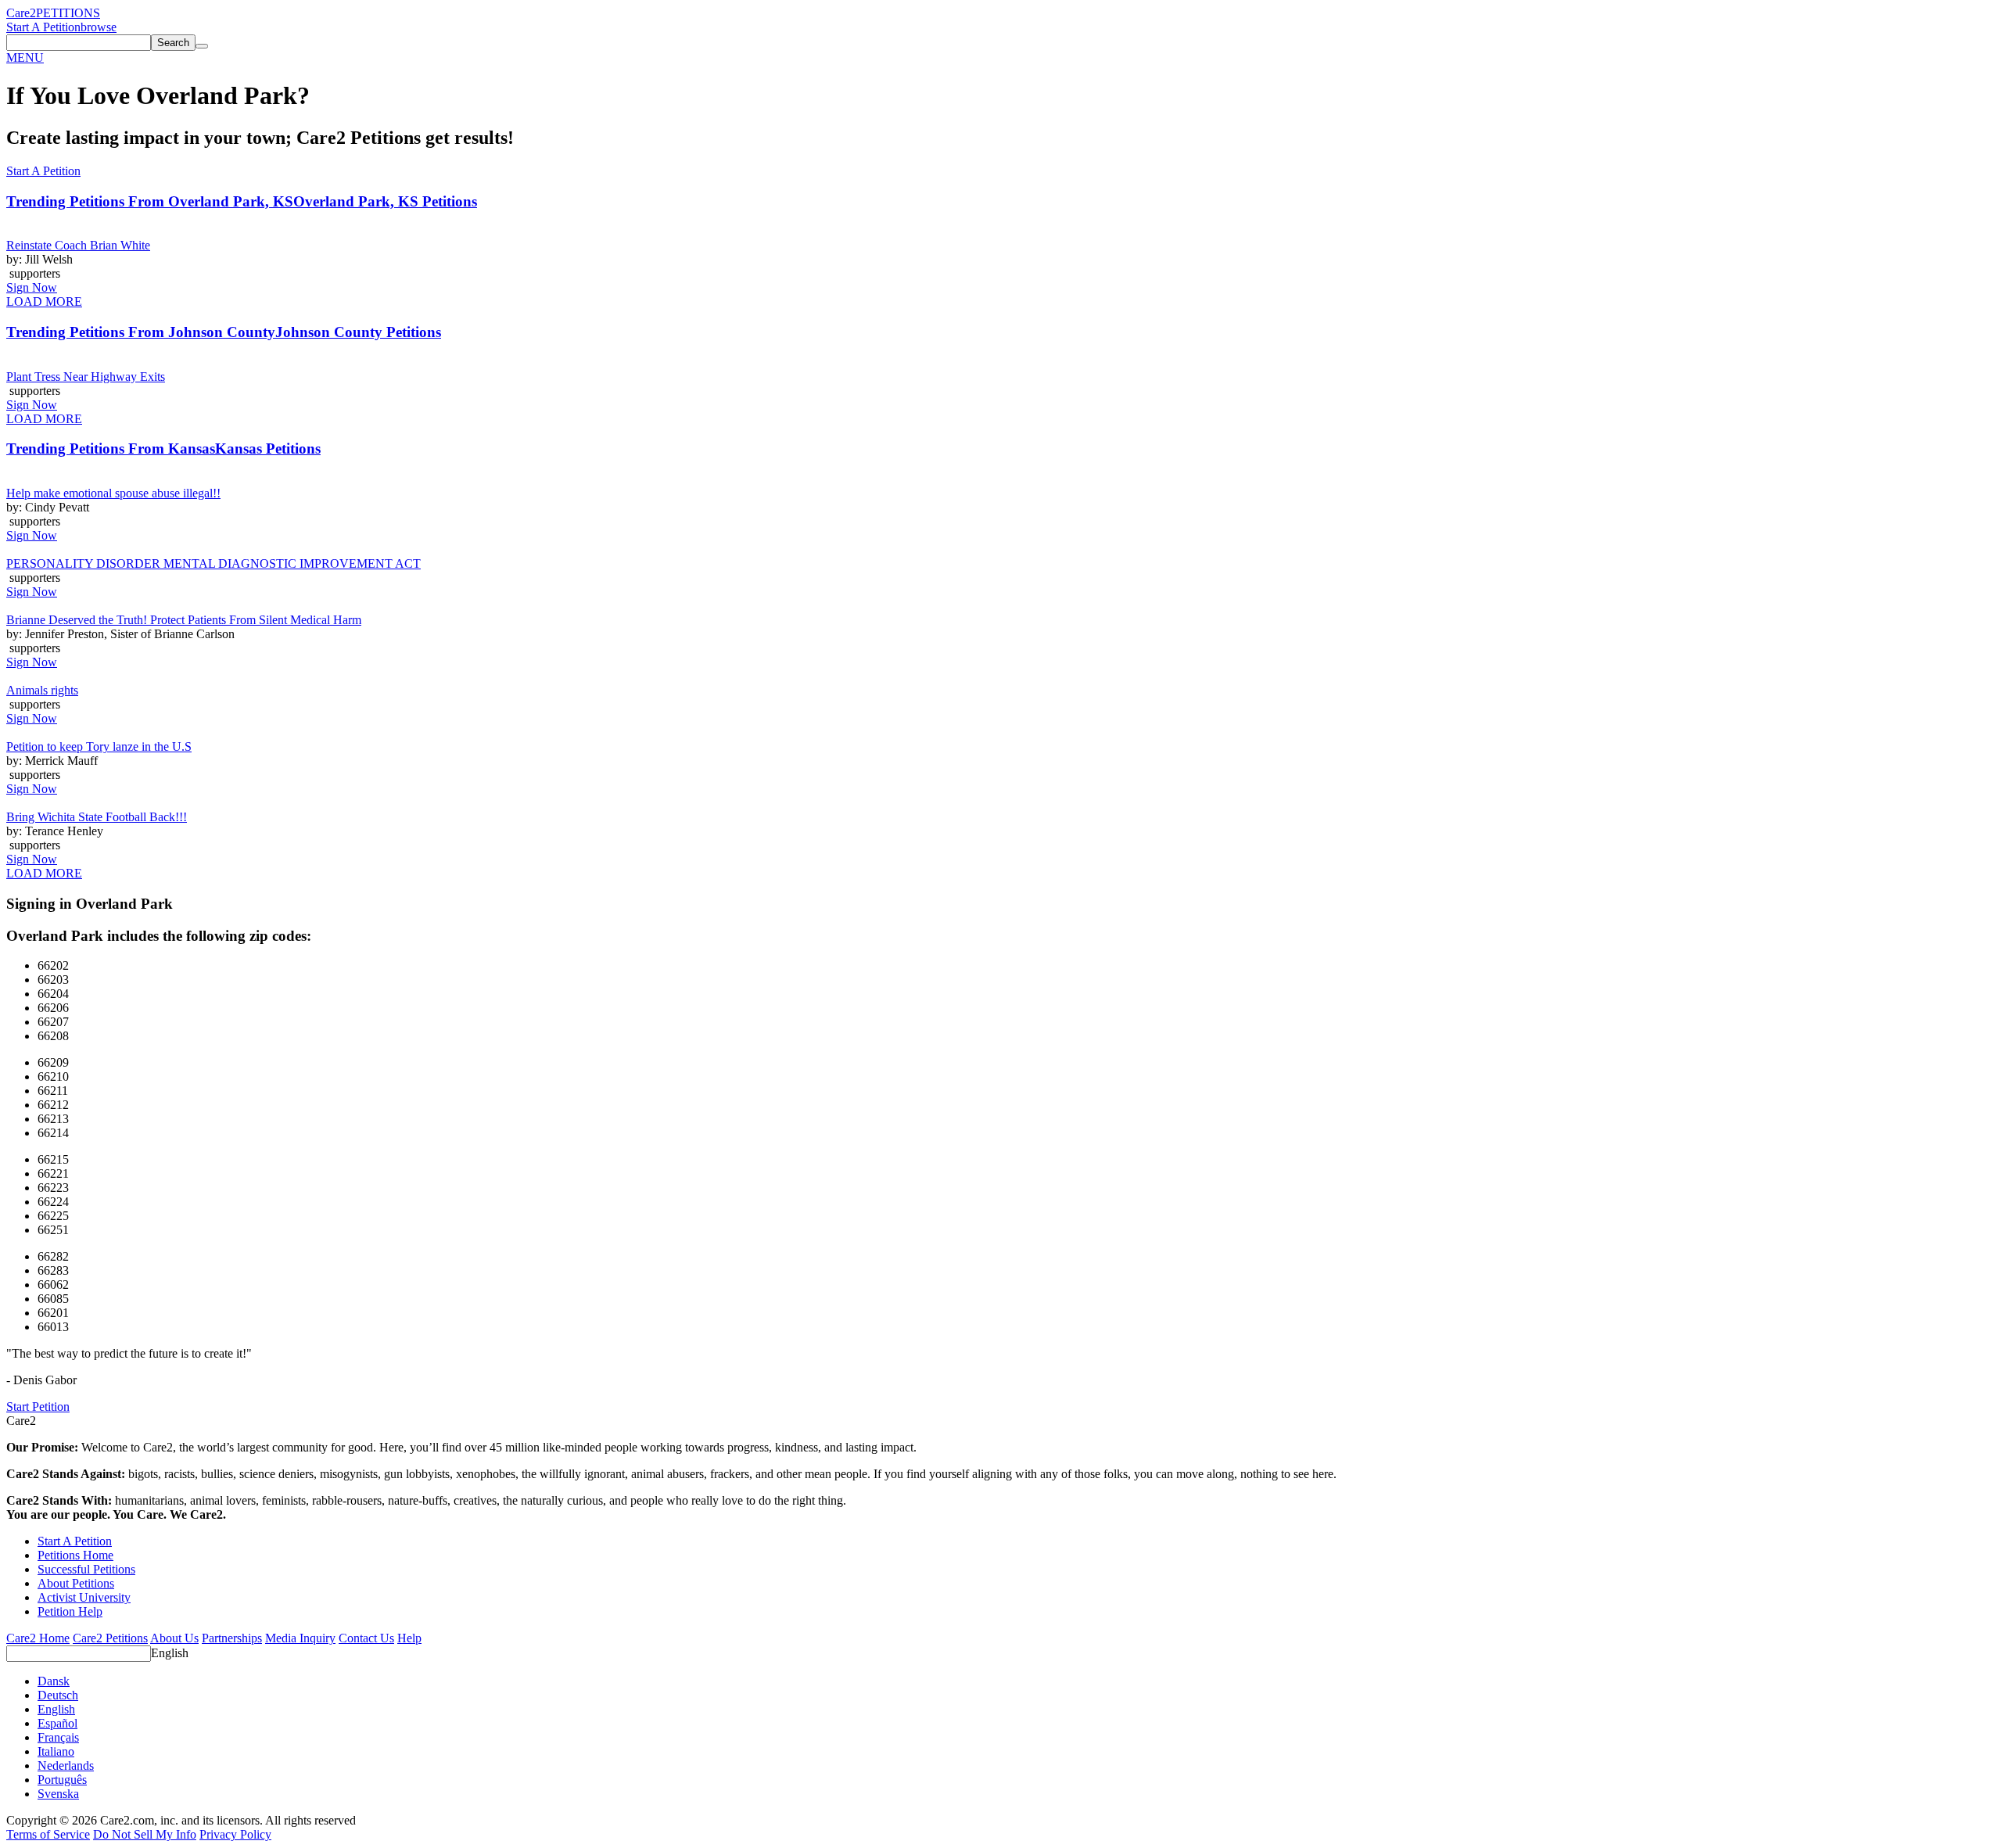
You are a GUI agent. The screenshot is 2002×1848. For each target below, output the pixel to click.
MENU (25, 57)
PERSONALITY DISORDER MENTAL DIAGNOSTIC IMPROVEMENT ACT (213, 563)
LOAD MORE (44, 301)
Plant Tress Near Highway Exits (86, 377)
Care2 (21, 13)
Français (58, 1737)
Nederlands (66, 1765)
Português (62, 1780)
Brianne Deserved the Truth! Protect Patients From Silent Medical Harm (184, 620)
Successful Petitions (86, 1569)
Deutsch (58, 1695)
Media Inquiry (300, 1638)
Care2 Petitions (110, 1638)
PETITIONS (68, 13)
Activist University (84, 1597)
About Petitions (76, 1583)
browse (99, 27)
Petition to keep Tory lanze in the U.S (99, 746)
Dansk (54, 1681)
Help (409, 1638)
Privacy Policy (235, 1834)
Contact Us (366, 1638)
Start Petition (38, 1407)
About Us (174, 1638)
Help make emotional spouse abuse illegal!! (113, 493)
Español (57, 1723)
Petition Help (70, 1611)
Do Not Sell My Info (145, 1834)
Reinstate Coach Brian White (78, 245)
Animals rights (42, 690)
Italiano (56, 1751)
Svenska (58, 1794)
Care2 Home (38, 1638)
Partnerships (232, 1638)
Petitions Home (75, 1555)
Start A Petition (43, 27)
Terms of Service (48, 1834)
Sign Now (32, 287)
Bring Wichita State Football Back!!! (97, 817)
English (170, 1653)
